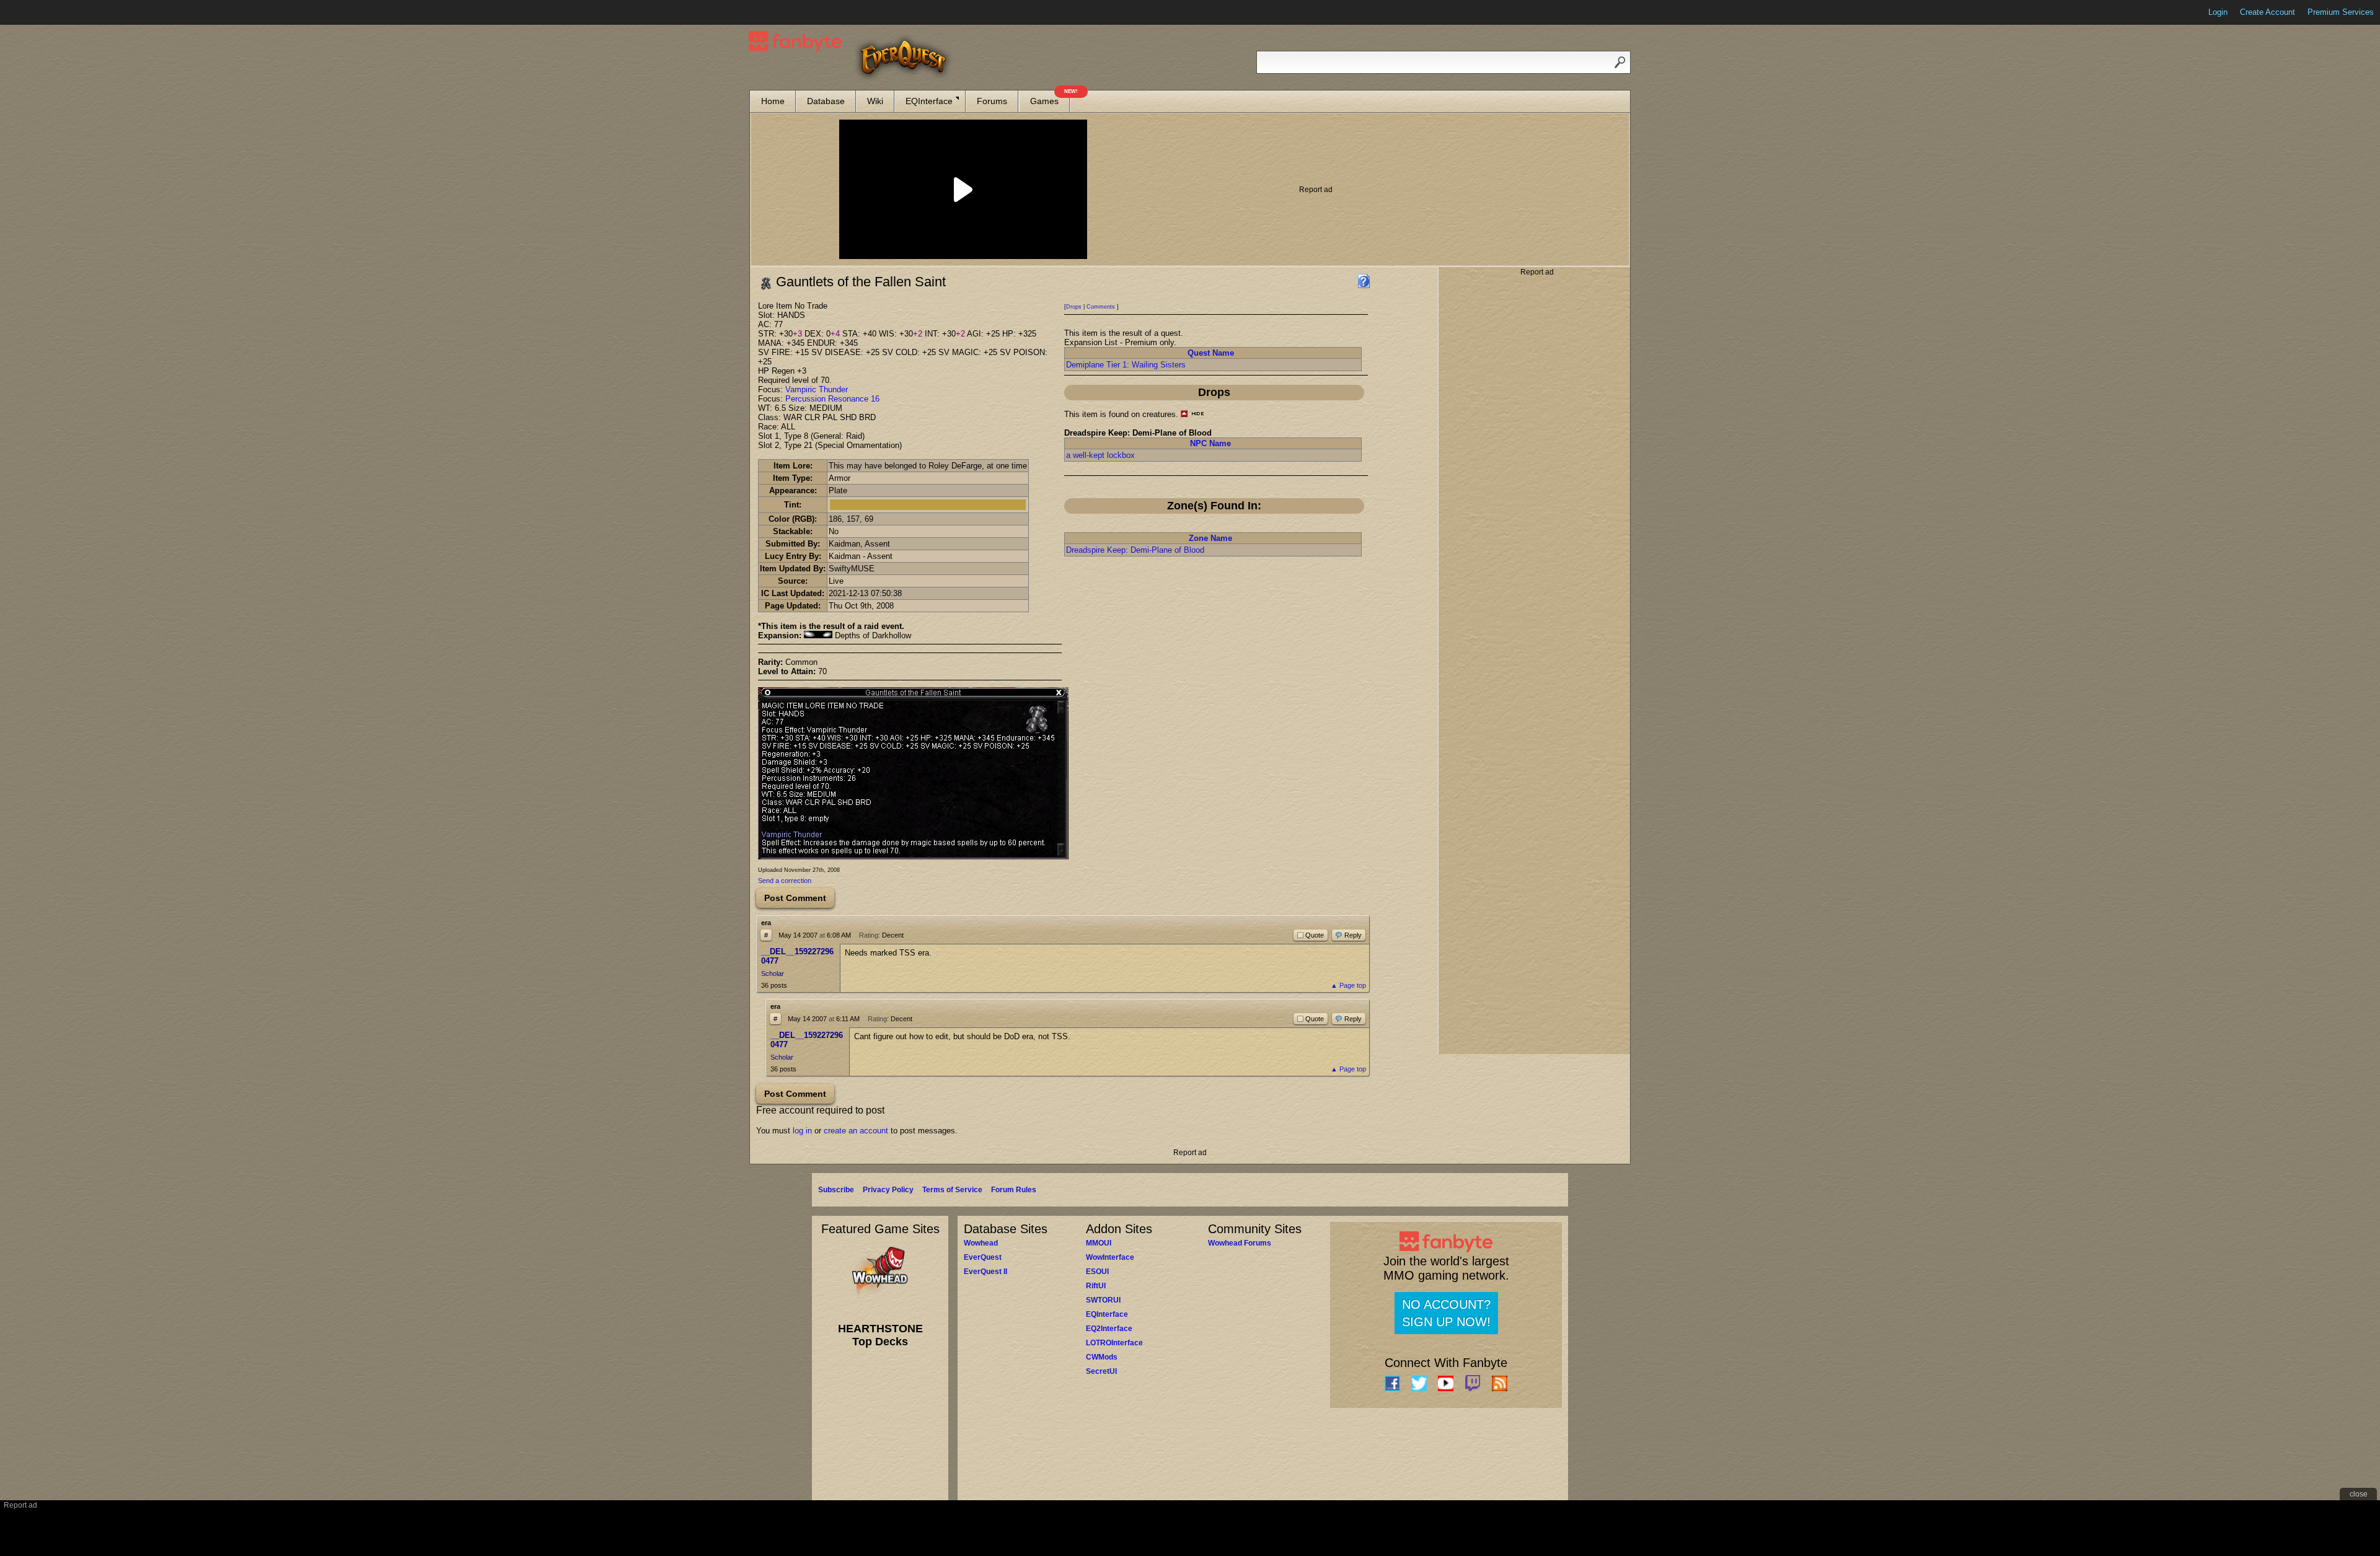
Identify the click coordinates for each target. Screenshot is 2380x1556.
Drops (1074, 307)
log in (802, 1131)
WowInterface (1110, 1257)
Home (773, 101)
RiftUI (1096, 1286)
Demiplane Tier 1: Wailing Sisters (1126, 365)
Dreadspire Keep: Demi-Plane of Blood (1135, 550)
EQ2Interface (1109, 1329)
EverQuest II (985, 1272)
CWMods (1102, 1357)
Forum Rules (1014, 1190)
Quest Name (1211, 353)
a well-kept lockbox (1100, 455)
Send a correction (785, 881)
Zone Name (1210, 538)
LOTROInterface (1114, 1343)
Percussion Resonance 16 (832, 399)
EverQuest (983, 1257)
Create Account (2268, 12)
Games (1050, 98)
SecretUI (1101, 1371)
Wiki (875, 101)
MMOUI (1099, 1243)
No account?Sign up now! (1446, 1313)
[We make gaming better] (40, 12)
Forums (992, 101)
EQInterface (929, 101)
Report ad (1316, 190)
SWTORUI (1103, 1300)
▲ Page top (1348, 985)
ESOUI (1097, 1272)
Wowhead (981, 1243)
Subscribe (836, 1190)
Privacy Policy (888, 1190)
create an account (856, 1131)
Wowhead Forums (1240, 1243)
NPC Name (1210, 443)
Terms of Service (952, 1190)
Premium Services (2341, 12)
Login (2218, 12)
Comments (1101, 307)
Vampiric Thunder (817, 389)
